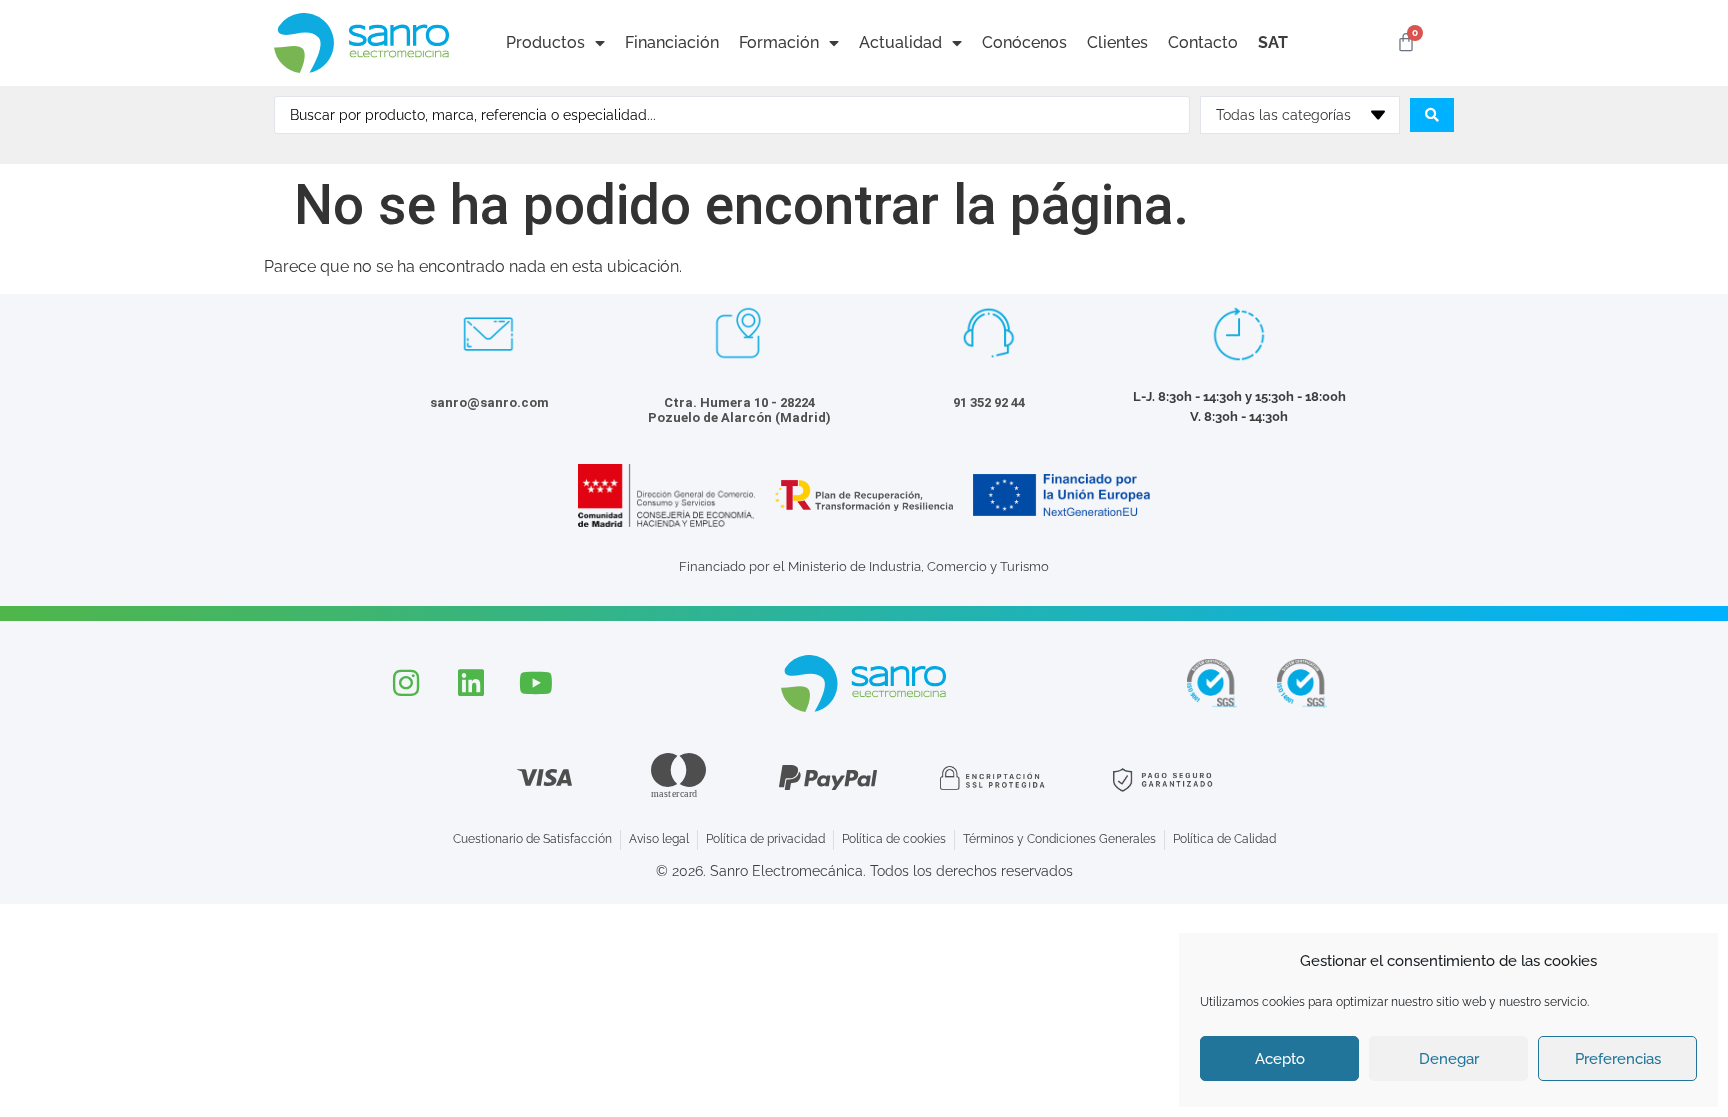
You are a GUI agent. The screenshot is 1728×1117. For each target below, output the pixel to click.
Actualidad (900, 42)
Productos (545, 42)
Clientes (1117, 42)
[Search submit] (1432, 115)
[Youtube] (536, 683)
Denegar (1449, 1059)
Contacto (1203, 42)
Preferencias (1618, 1059)
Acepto (1280, 1059)
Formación (779, 42)
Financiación (672, 42)
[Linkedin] (471, 683)
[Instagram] (406, 683)
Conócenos (1024, 42)
